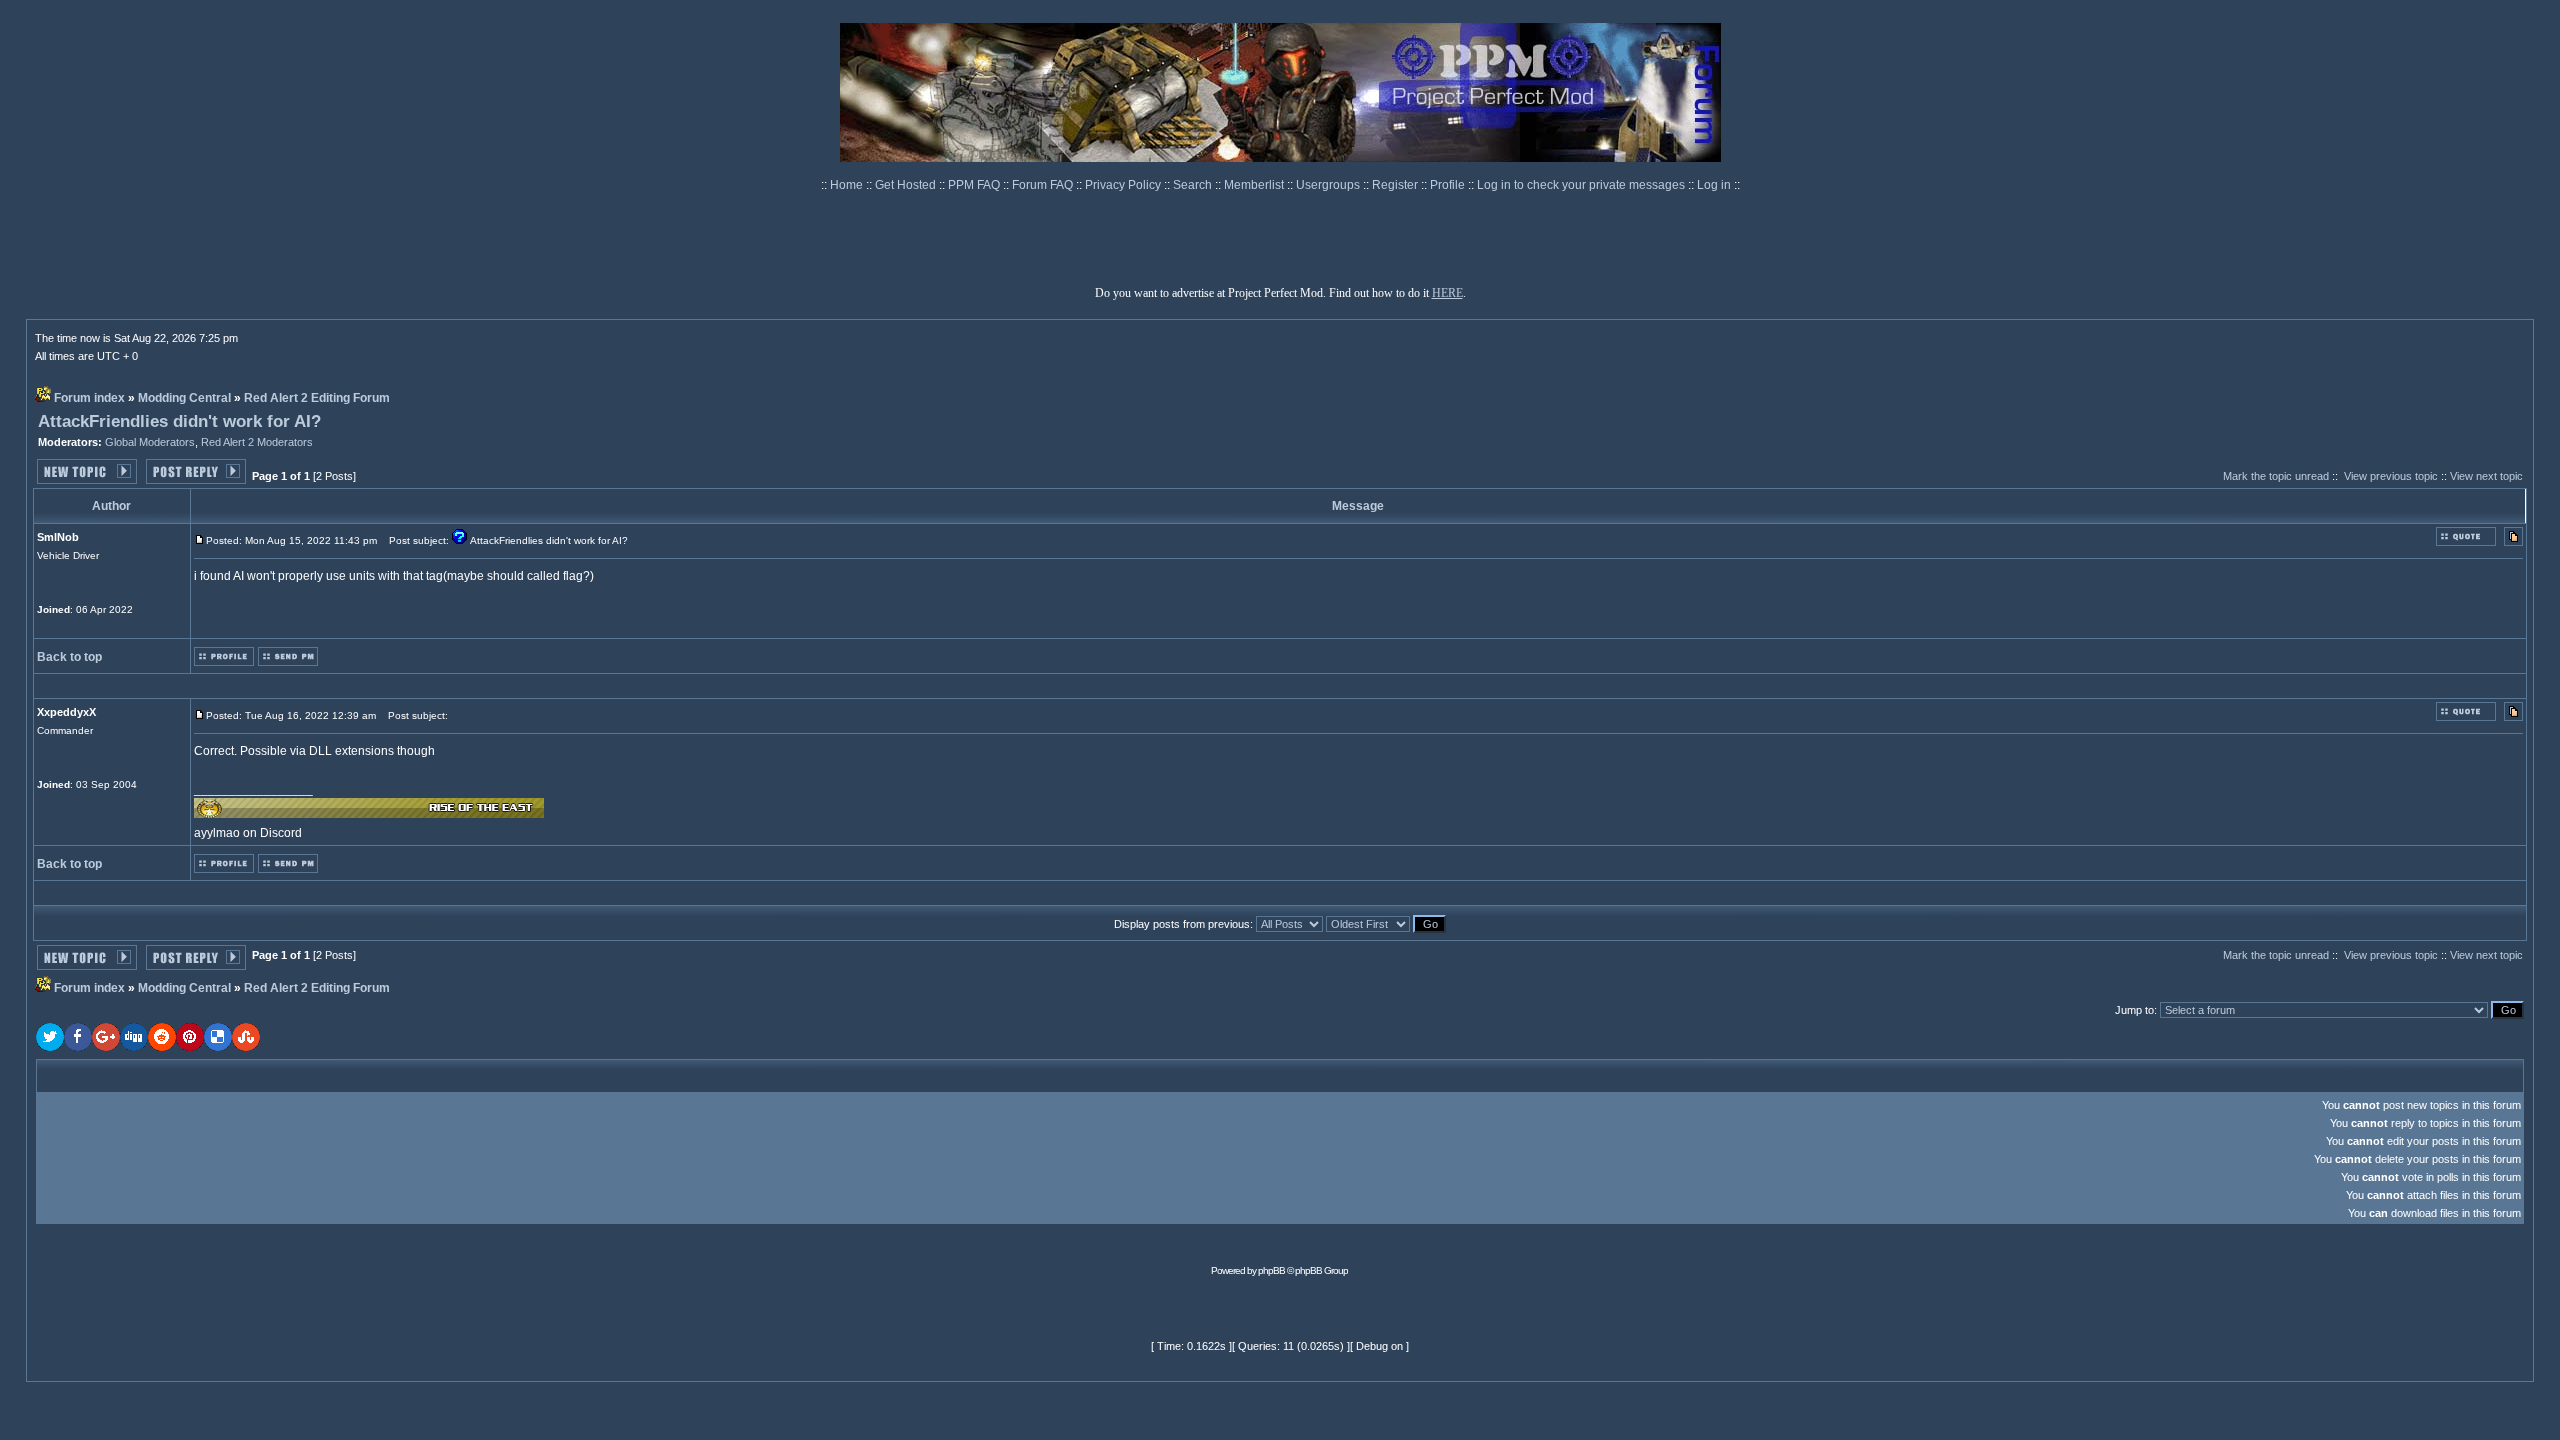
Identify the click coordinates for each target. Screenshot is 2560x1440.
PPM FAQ (975, 185)
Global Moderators (150, 442)
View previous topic (2391, 476)
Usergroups (1329, 185)
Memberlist (1255, 185)
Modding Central (184, 398)
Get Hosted (907, 185)
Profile (1449, 185)
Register (1396, 185)
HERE (1447, 293)
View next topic (2486, 476)
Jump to (2134, 1010)
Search (1194, 185)
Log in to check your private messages (1582, 185)
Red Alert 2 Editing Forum (317, 398)
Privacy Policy (1124, 185)
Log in (1714, 185)
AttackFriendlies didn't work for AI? (179, 421)
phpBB (1271, 1270)
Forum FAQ (1044, 185)
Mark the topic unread (2276, 476)
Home (848, 185)
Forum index (89, 398)
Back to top (69, 657)
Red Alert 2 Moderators (257, 442)
